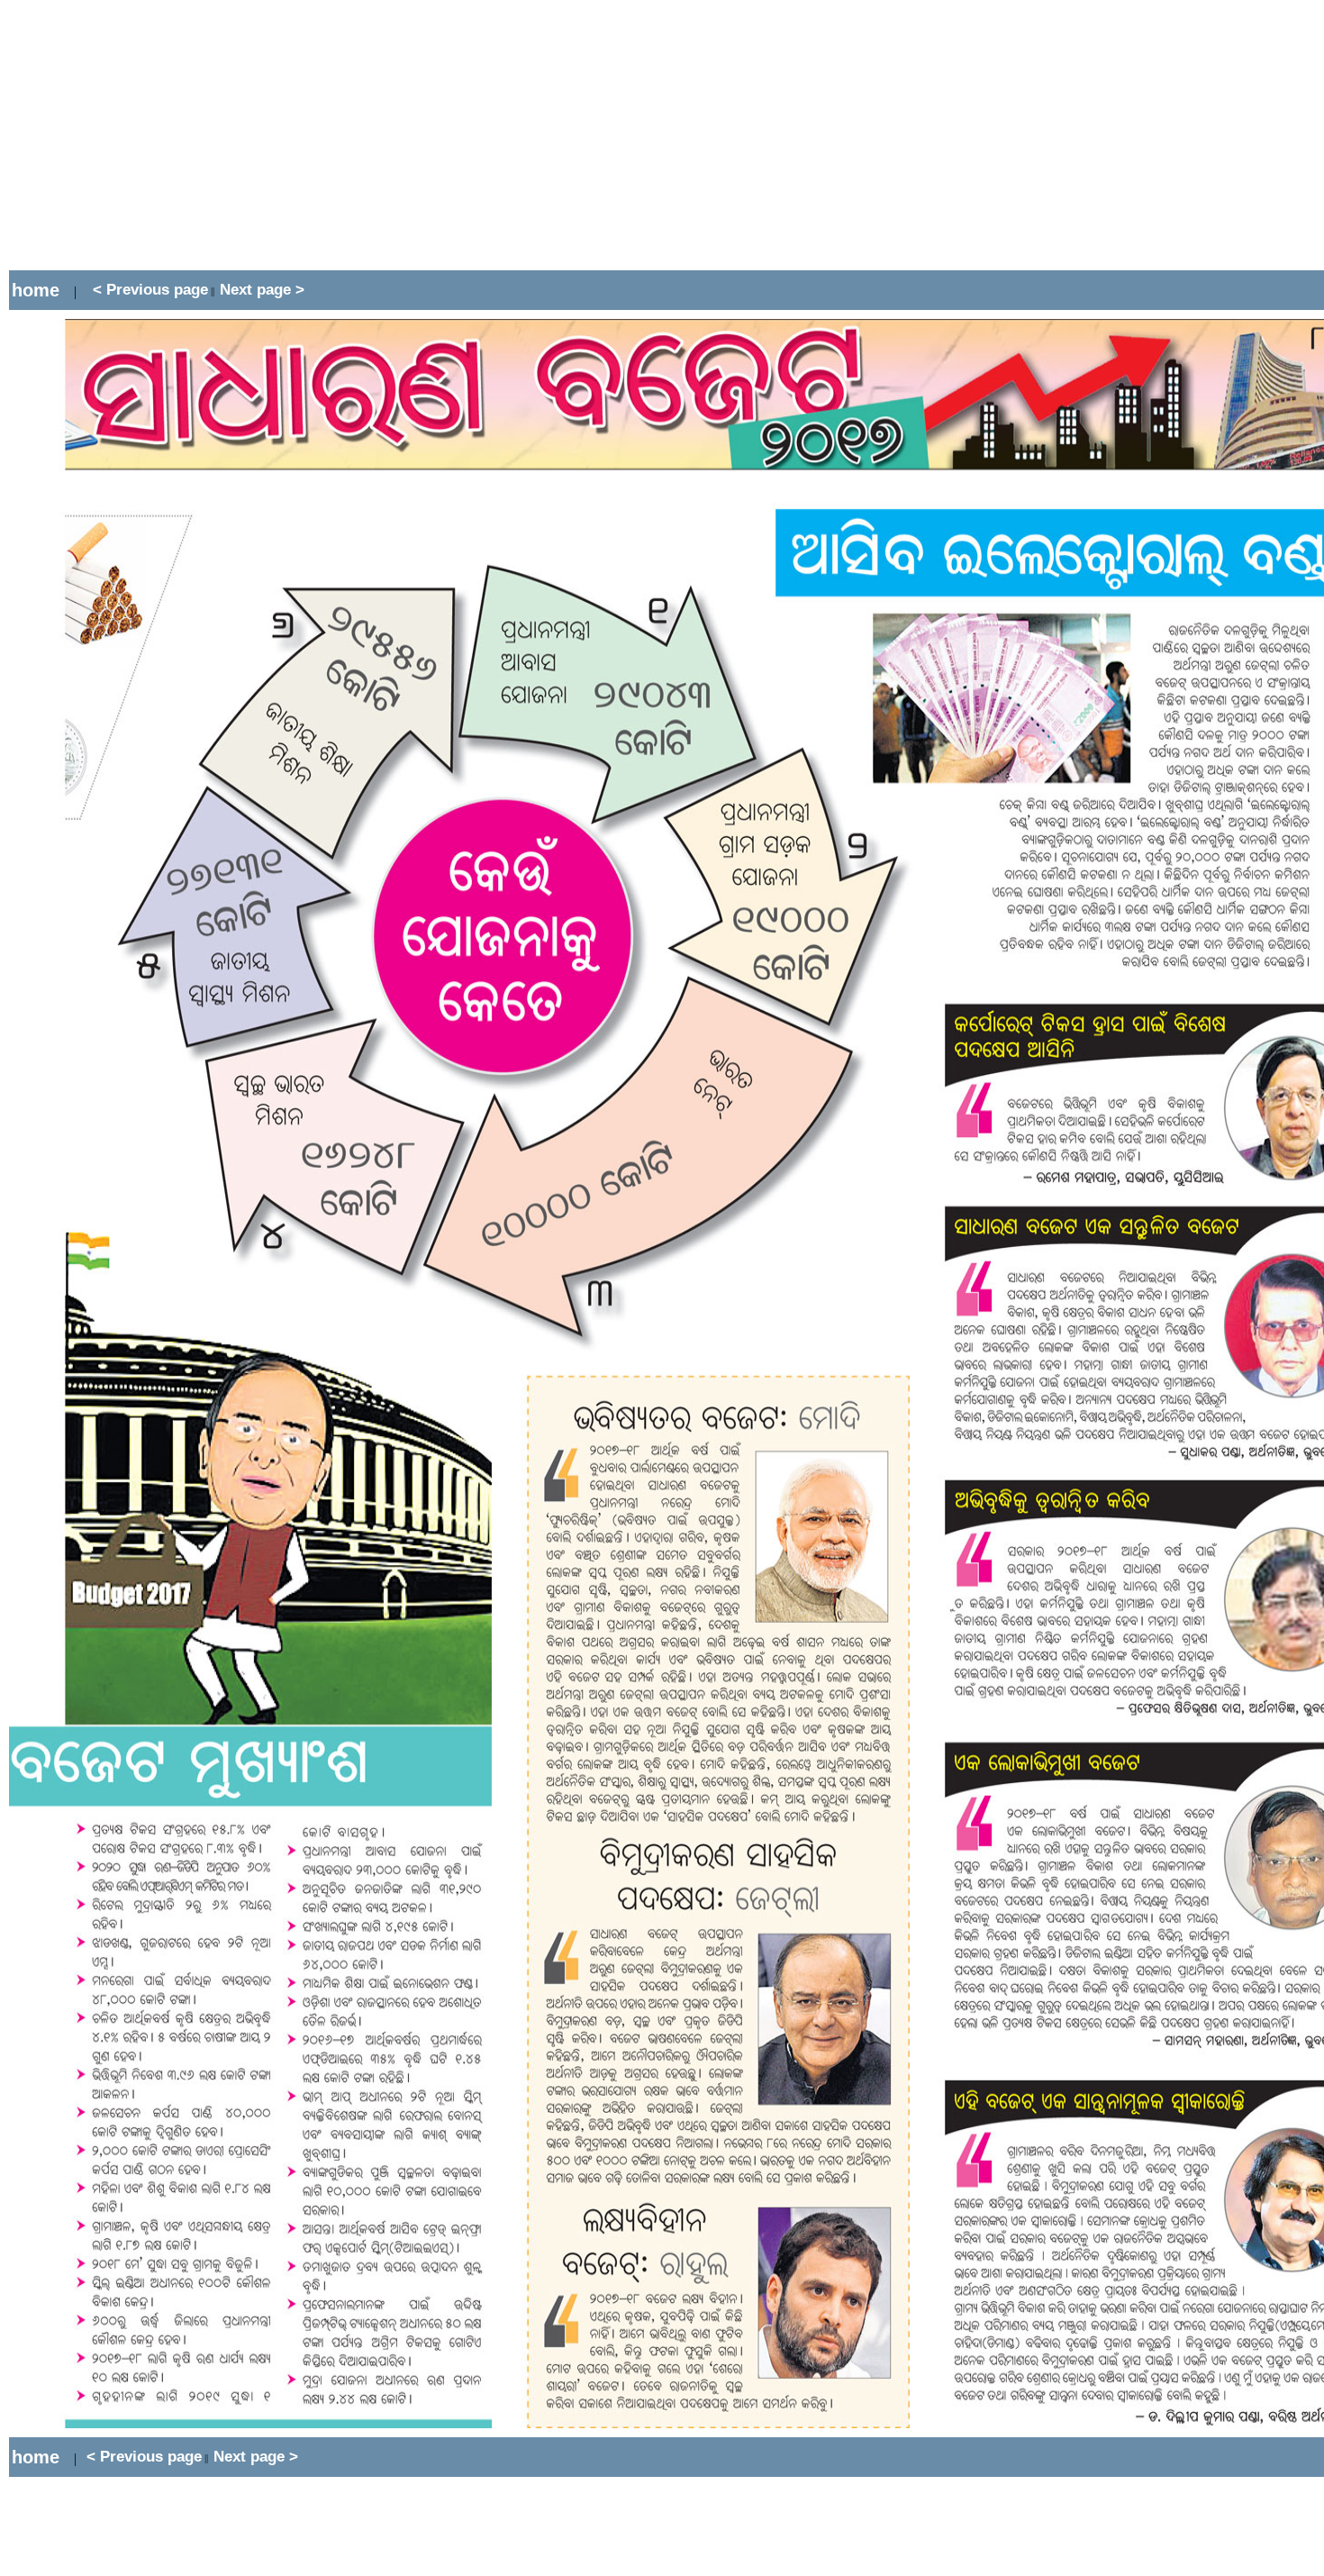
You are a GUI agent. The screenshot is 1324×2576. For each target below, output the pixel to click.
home (36, 290)
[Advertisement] (337, 135)
